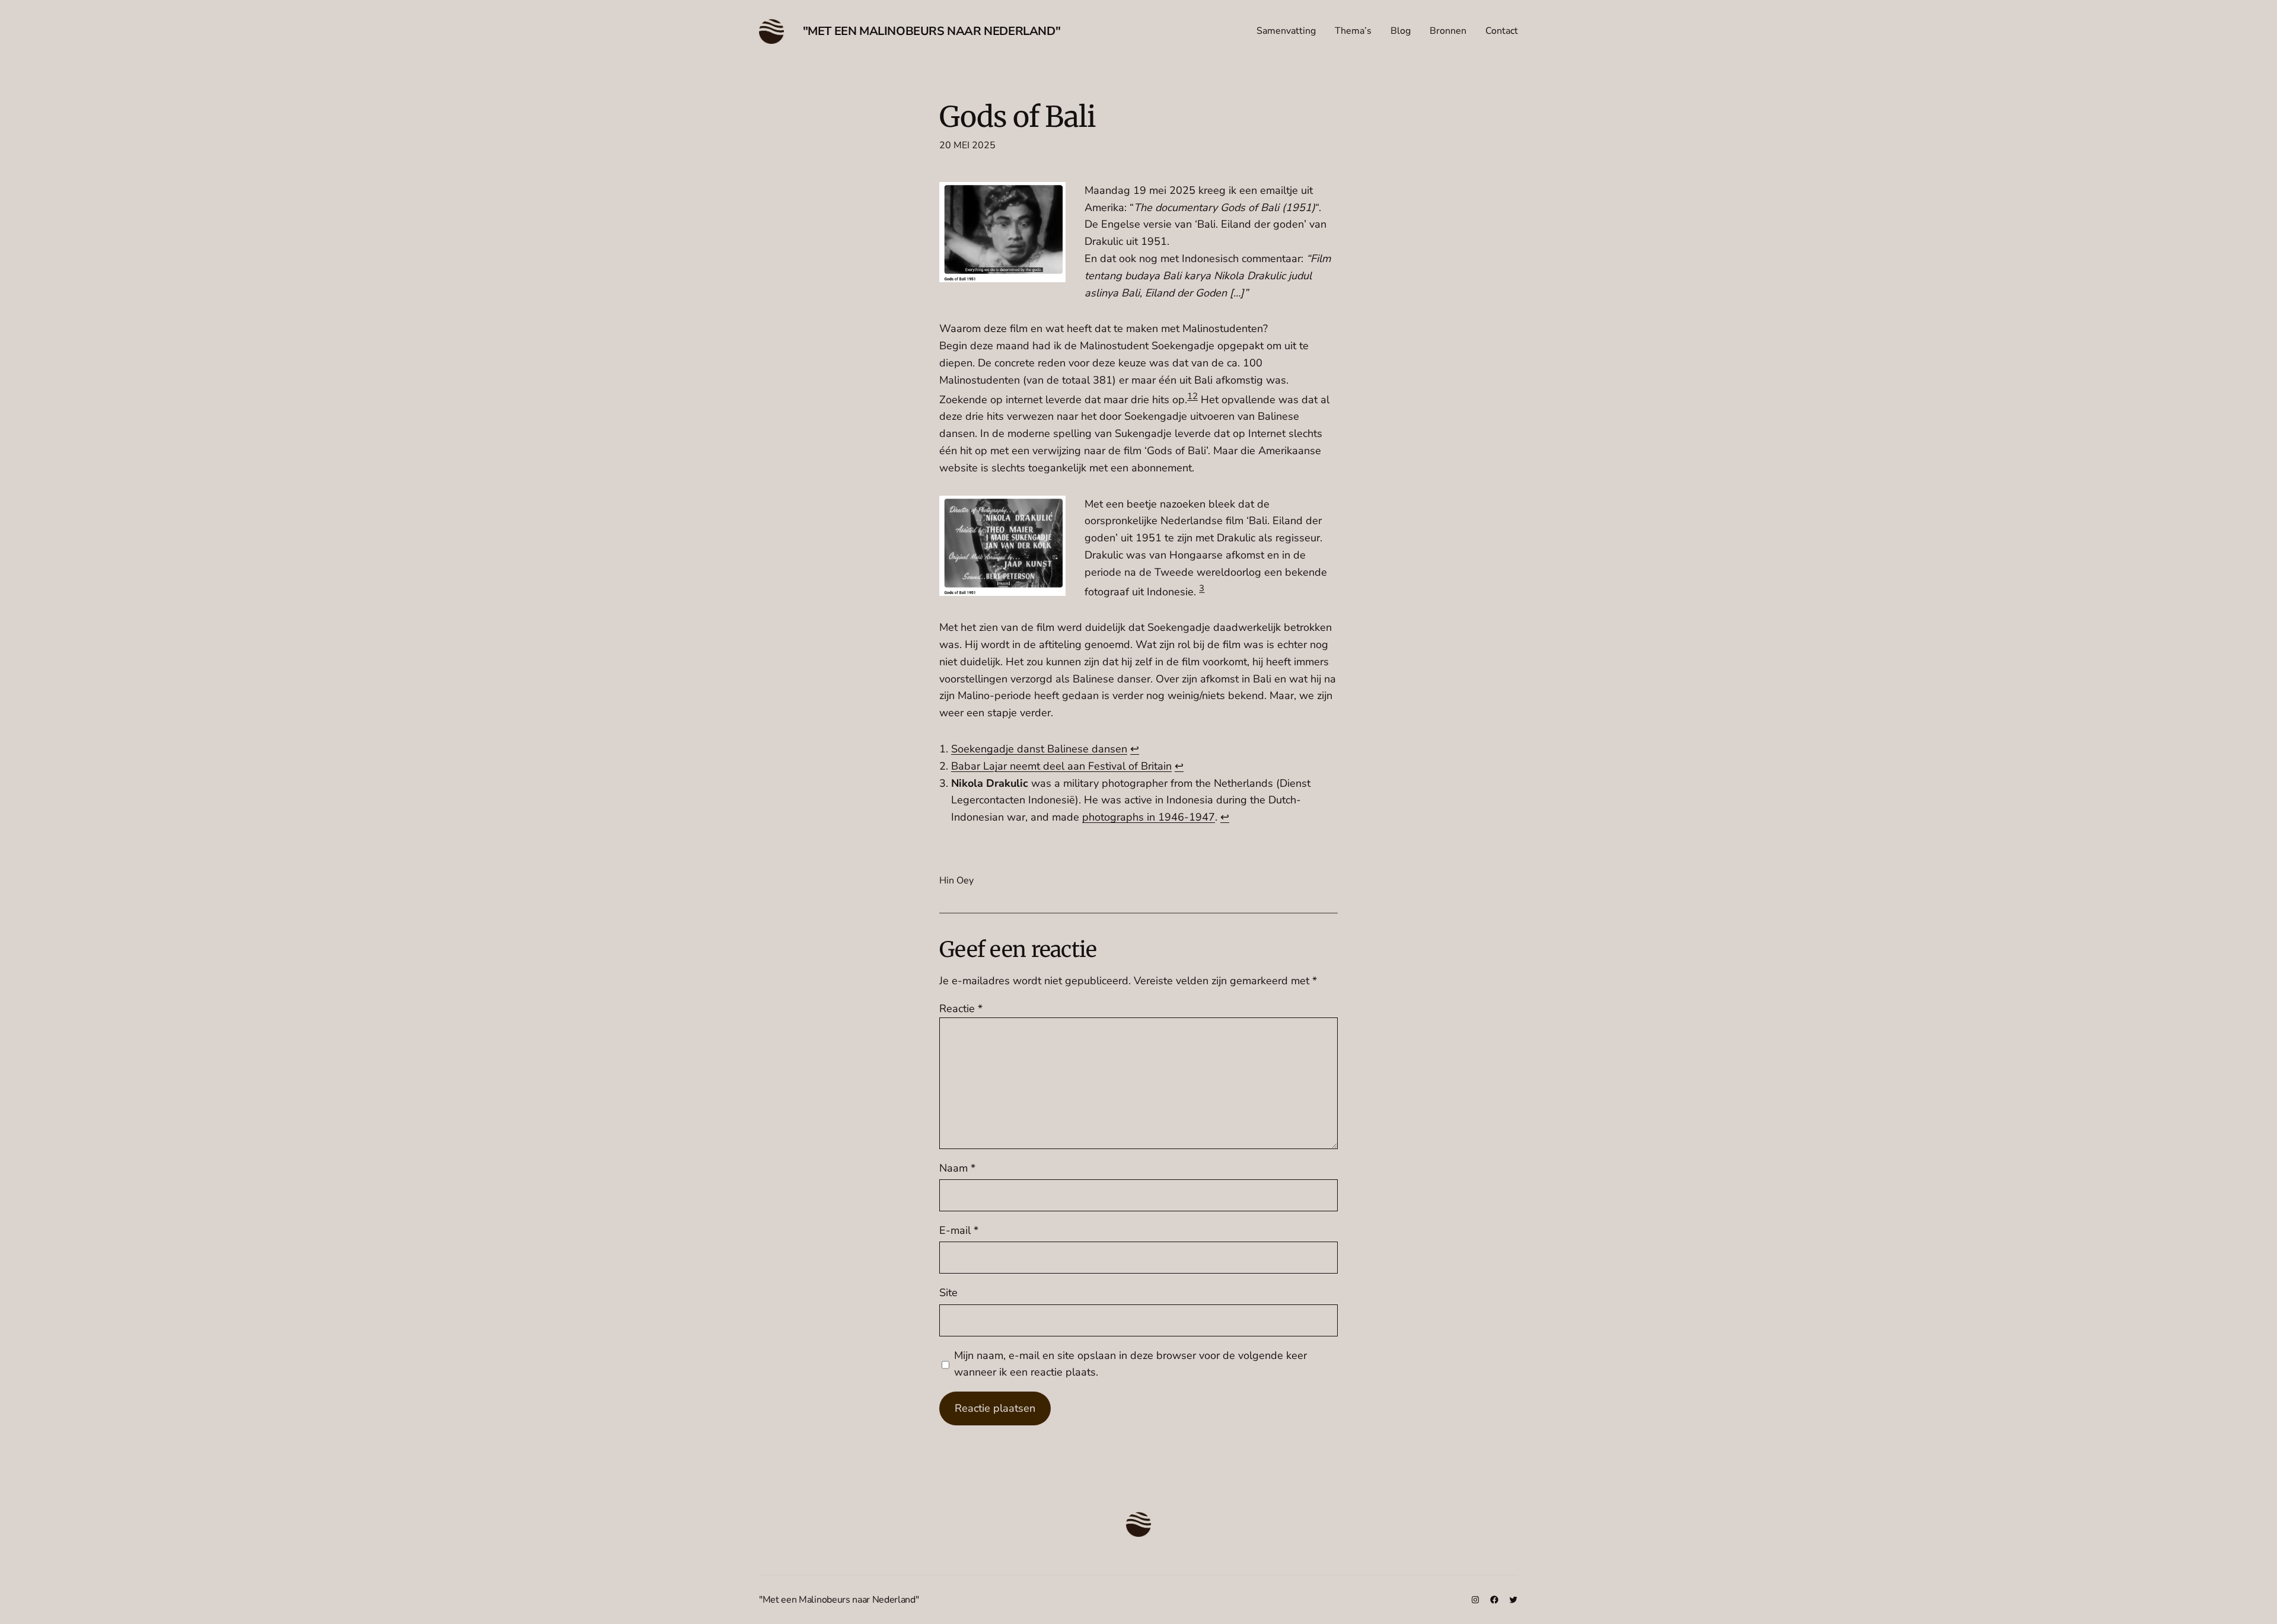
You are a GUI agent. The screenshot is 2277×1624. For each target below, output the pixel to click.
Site (948, 1293)
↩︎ (1135, 749)
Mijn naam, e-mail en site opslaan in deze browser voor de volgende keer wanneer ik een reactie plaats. (1130, 1364)
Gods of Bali (1018, 117)
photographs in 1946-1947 (1149, 817)
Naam (957, 1168)
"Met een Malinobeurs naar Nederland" (932, 31)
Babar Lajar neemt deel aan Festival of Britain (1061, 766)
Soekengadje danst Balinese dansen (1039, 749)
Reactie (961, 1009)
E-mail (959, 1230)
